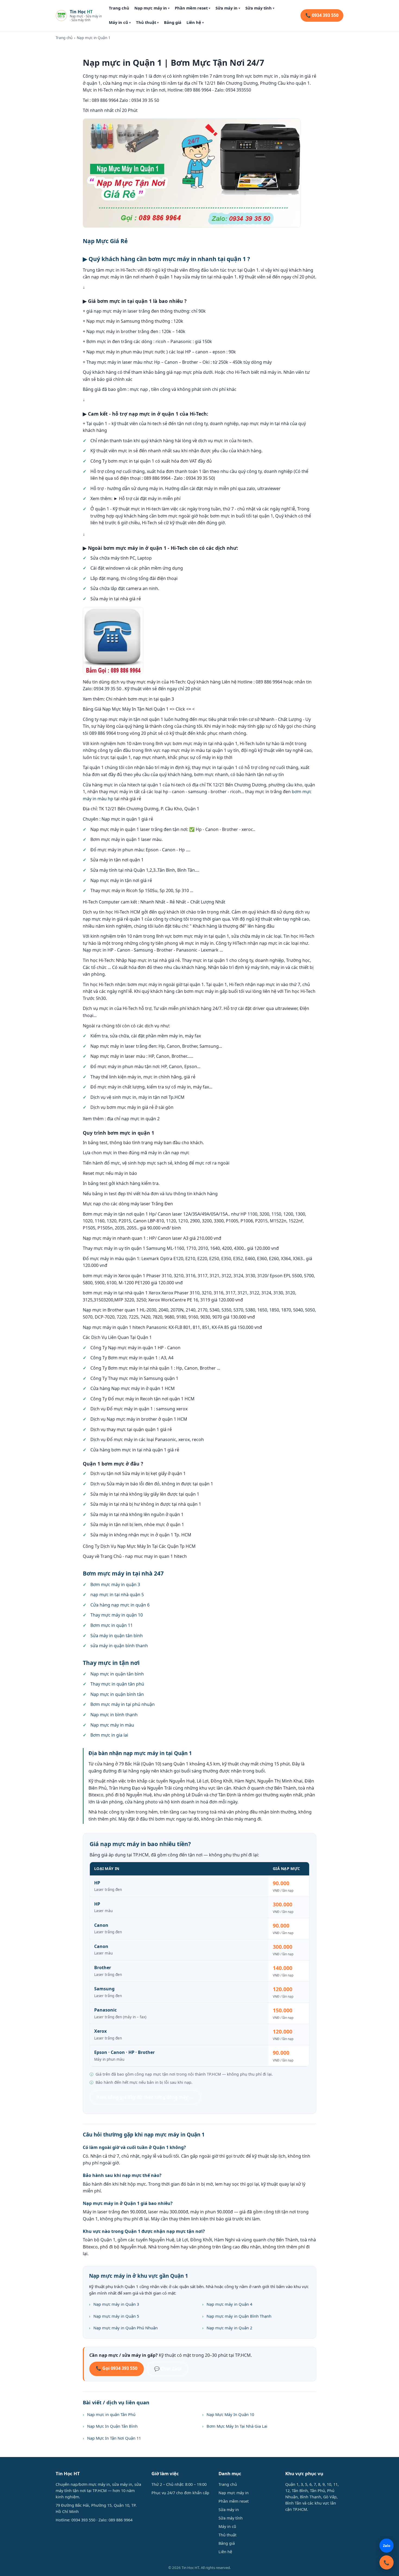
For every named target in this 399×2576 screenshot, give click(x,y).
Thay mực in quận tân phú (117, 1684)
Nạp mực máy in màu (112, 1725)
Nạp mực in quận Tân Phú (111, 2414)
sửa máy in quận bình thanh (119, 1646)
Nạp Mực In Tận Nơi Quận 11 (114, 2438)
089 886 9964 (121, 2520)
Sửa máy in (228, 8)
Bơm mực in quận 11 (112, 1625)
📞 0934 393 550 (322, 15)
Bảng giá (173, 22)
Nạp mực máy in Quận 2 (229, 2328)
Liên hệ (195, 22)
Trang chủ (119, 8)
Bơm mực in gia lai (109, 1735)
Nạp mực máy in (152, 8)
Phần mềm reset (193, 8)
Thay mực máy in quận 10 (117, 1615)
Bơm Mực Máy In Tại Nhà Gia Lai (237, 2426)
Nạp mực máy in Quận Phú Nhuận (126, 2328)
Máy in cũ (120, 22)
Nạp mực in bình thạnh (114, 1715)
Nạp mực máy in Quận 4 (229, 2304)
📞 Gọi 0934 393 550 (117, 2368)
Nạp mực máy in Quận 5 (116, 2316)
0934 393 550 (83, 2520)
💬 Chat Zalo (168, 2369)
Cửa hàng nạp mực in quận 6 (120, 1605)
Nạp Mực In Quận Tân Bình (112, 2426)
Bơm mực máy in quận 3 (115, 1584)
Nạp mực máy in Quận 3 (116, 2304)
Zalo (387, 2546)
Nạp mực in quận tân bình (117, 1674)
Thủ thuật (147, 22)
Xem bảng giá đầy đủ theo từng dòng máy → (145, 2097)
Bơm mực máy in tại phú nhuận (123, 1704)
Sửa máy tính (260, 8)
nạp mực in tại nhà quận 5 (117, 1595)
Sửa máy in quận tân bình (117, 1636)
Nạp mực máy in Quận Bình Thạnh (239, 2316)
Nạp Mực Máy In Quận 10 (230, 2414)
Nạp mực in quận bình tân (117, 1694)
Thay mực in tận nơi (111, 1663)
